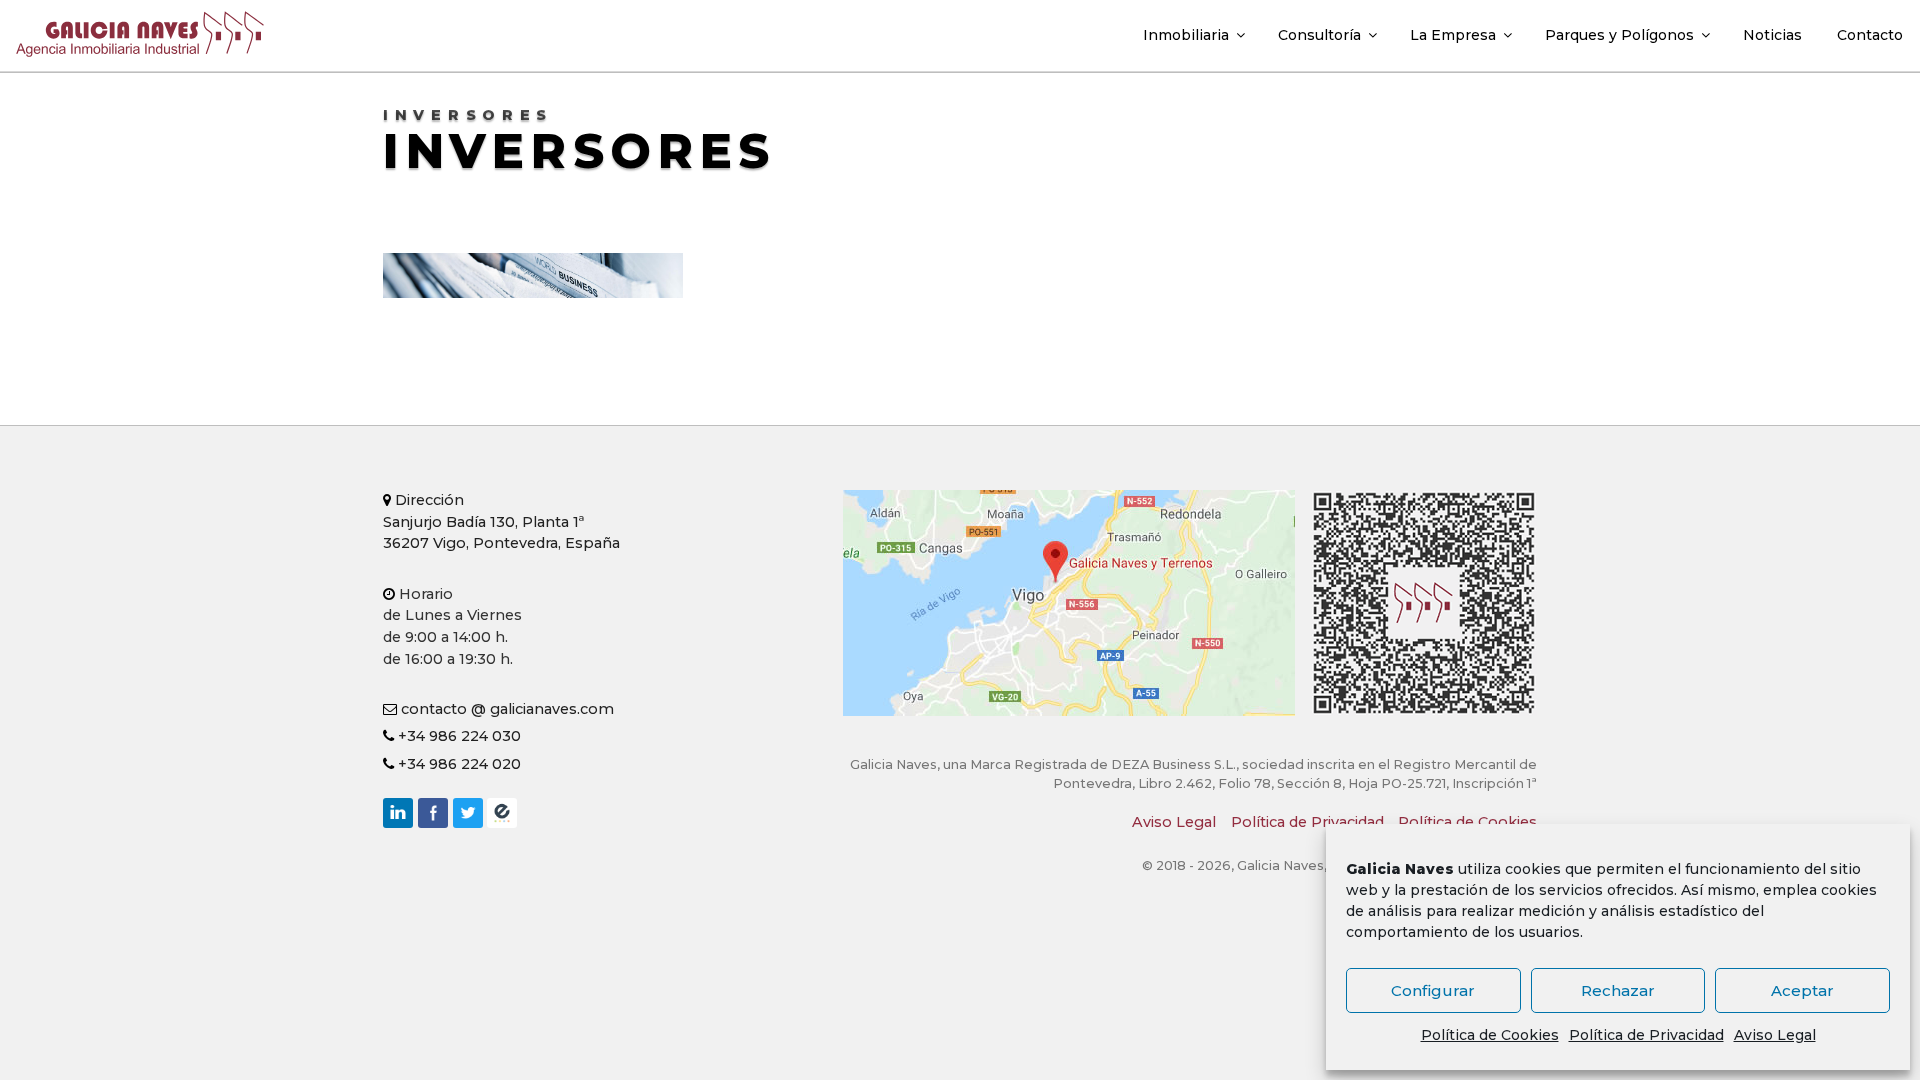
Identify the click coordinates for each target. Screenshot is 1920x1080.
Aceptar (1802, 990)
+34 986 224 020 (457, 764)
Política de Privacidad (1646, 1035)
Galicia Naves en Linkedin (398, 813)
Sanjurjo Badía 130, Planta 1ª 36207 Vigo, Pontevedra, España (501, 521)
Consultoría (1319, 35)
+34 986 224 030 (457, 736)
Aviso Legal (1775, 1035)
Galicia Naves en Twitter (468, 813)
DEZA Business (502, 813)
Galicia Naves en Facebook (433, 813)
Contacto (1870, 35)
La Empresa (1453, 35)
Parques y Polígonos (1619, 35)
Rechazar (1618, 990)
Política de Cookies (1490, 1035)
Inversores (579, 151)
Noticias (1772, 35)
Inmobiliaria (1186, 35)
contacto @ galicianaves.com (505, 709)
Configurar (1433, 990)
